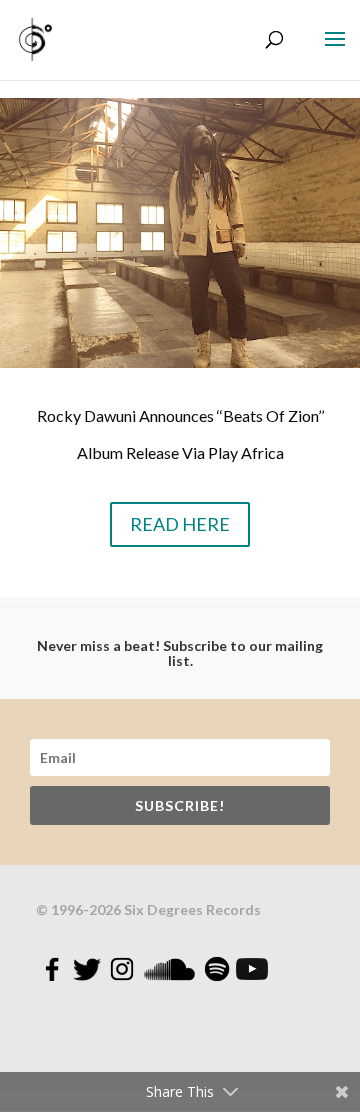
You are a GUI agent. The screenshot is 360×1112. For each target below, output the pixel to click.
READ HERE (180, 524)
